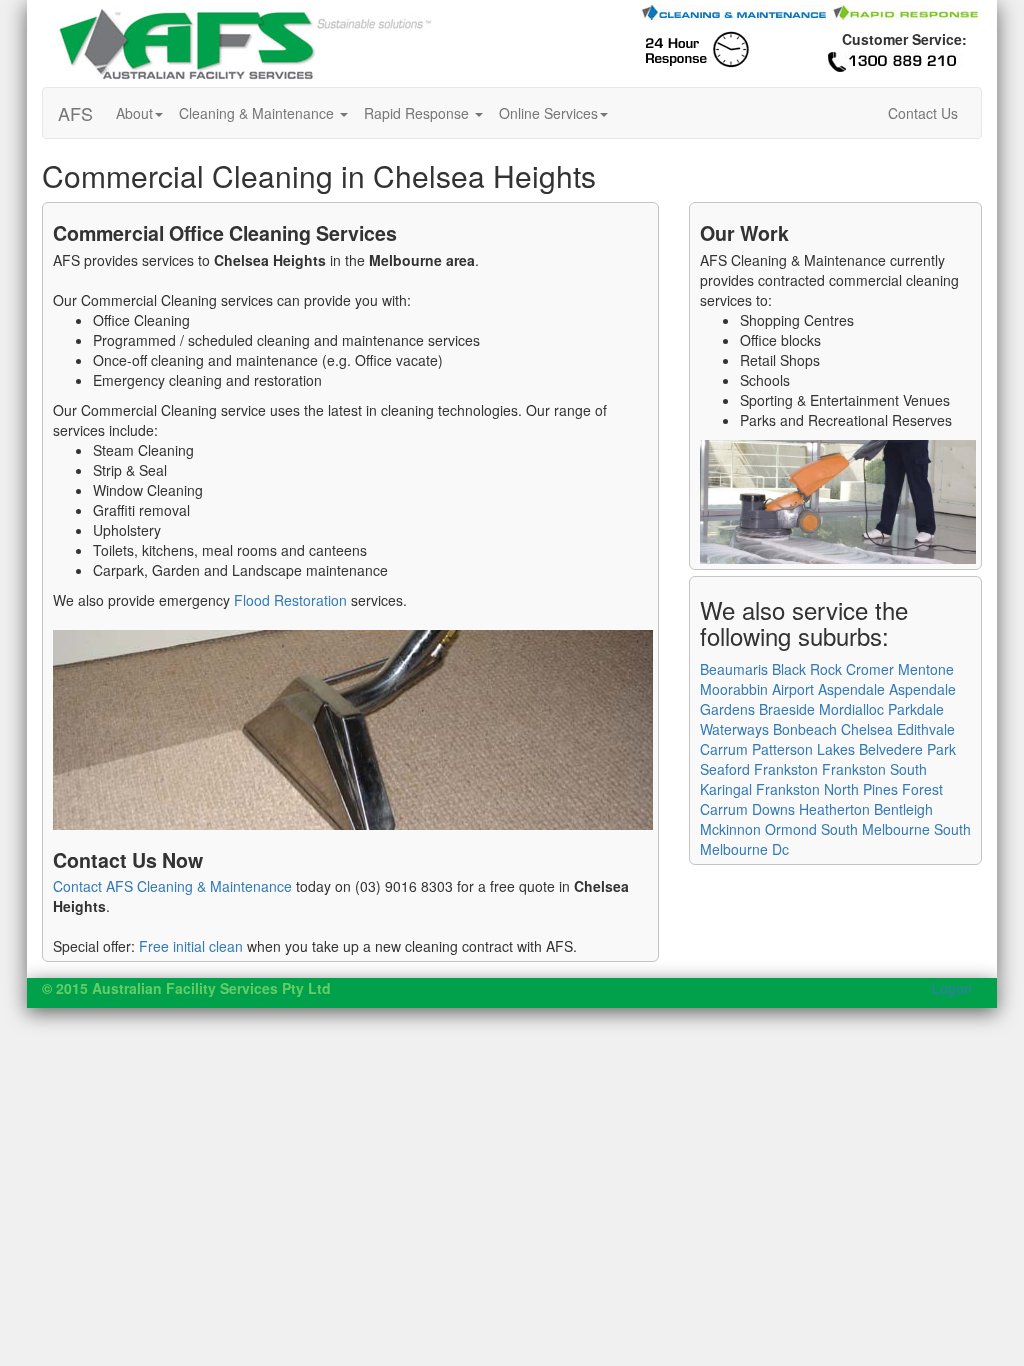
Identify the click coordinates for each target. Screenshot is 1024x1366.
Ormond (791, 829)
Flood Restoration (290, 600)
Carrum (724, 749)
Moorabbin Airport (757, 689)
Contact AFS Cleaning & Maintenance (172, 886)
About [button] (134, 113)
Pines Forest (903, 789)
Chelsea (867, 729)
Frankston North (807, 789)
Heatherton (834, 809)
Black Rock (807, 669)
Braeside (787, 709)
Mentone (926, 669)
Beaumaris (734, 669)
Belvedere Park (907, 749)
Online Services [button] (548, 113)
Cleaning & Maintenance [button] (258, 113)
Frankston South (874, 769)
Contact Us (923, 113)
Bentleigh (903, 809)
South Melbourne (875, 829)
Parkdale (916, 709)
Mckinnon (730, 829)
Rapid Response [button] (418, 113)
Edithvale (926, 729)
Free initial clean (191, 946)
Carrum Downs (747, 809)
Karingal (726, 789)
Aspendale (851, 689)
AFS (75, 113)
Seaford (725, 769)
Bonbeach (805, 729)
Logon (952, 988)
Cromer (870, 669)
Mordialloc (851, 709)
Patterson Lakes (803, 749)
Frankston (786, 769)
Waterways (734, 729)
